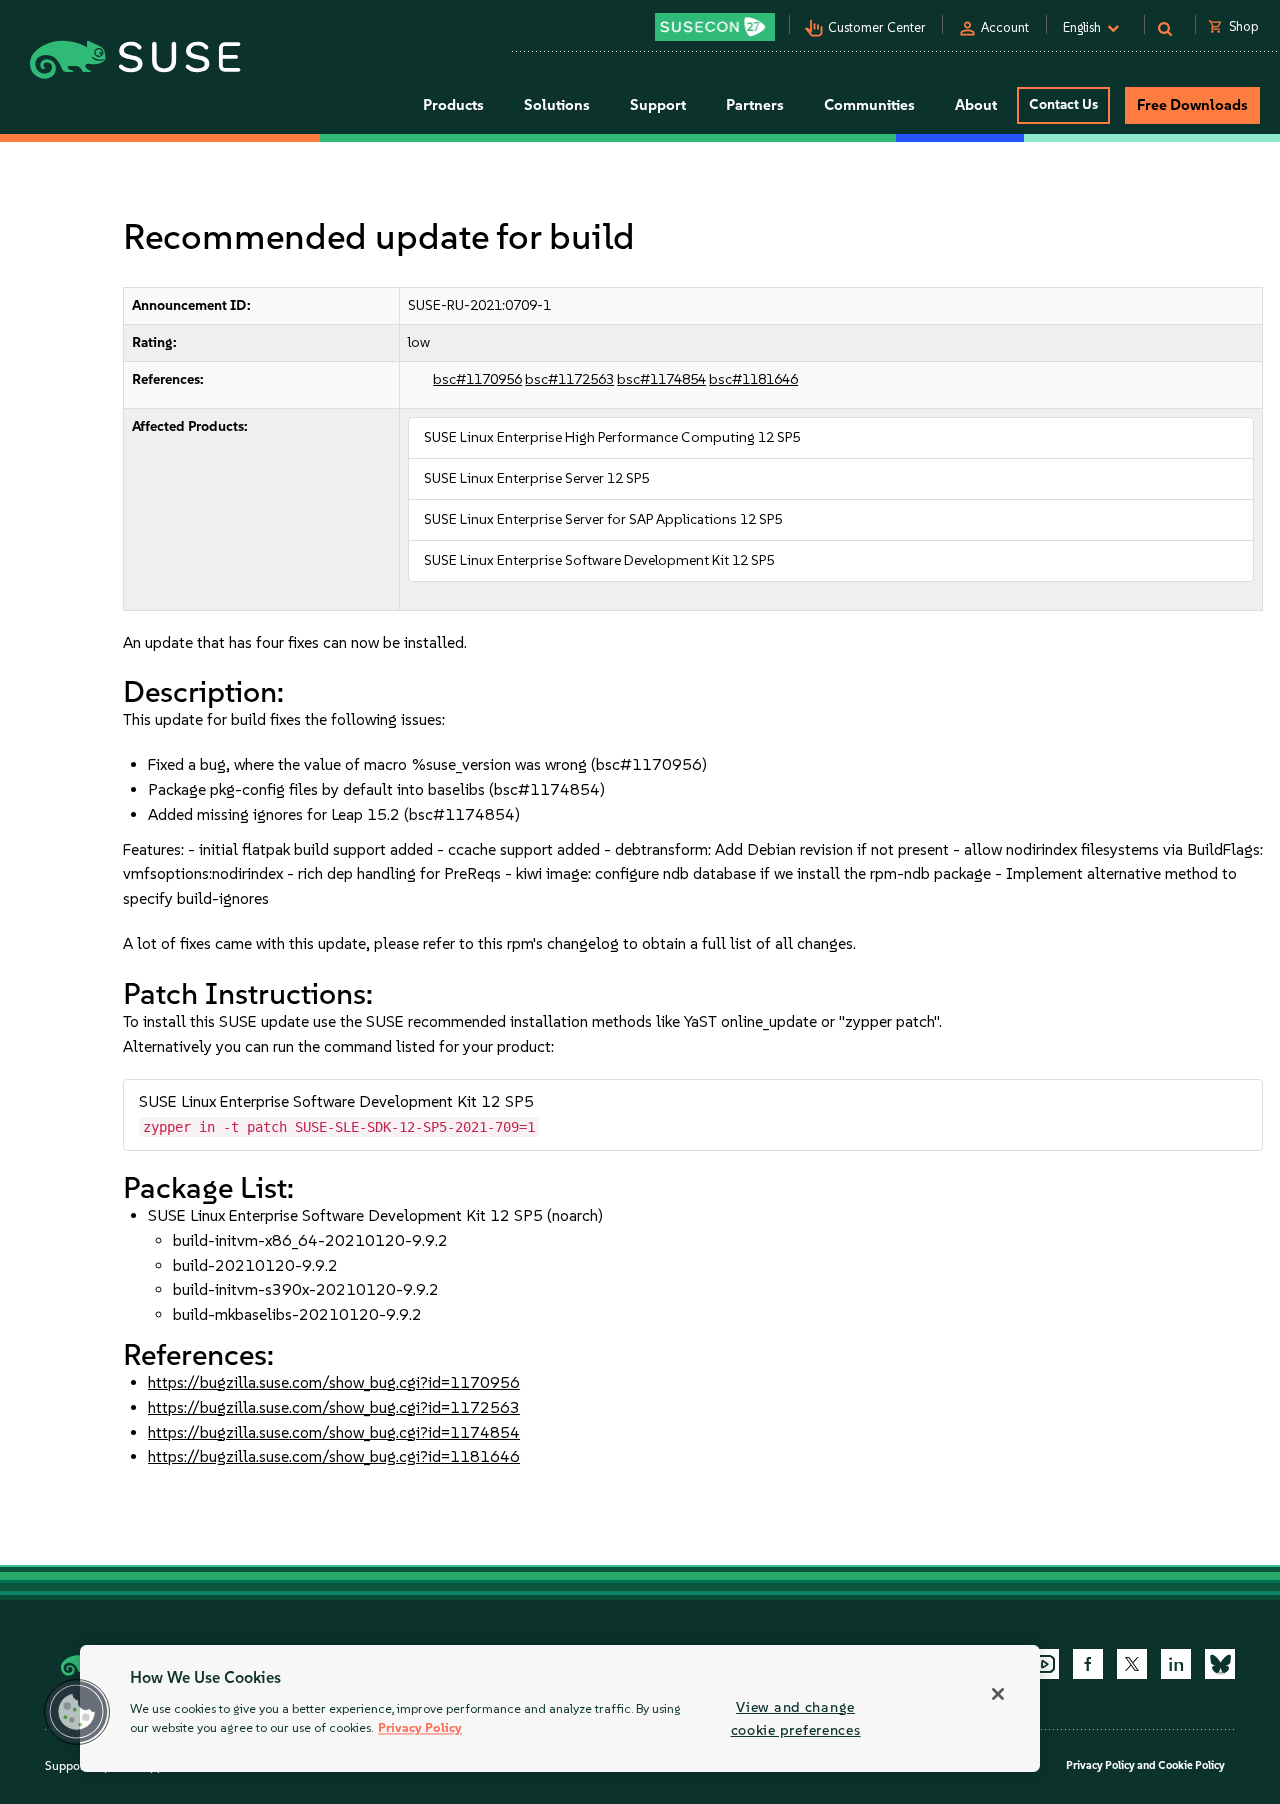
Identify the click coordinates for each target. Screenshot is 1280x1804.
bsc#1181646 (753, 379)
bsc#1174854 (661, 379)
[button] (77, 1712)
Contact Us (1063, 104)
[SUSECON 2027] (715, 27)
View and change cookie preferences (796, 1718)
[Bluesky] (1220, 1664)
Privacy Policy (1100, 1765)
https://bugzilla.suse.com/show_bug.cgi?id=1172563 (334, 1407)
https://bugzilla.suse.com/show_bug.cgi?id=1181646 (334, 1456)
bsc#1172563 (569, 379)
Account (1005, 27)
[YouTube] (1044, 1664)
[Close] (998, 1694)
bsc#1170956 (477, 379)
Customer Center (877, 27)
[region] (560, 1708)
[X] (1132, 1664)
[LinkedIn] (1176, 1664)
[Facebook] (1088, 1664)
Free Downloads (1192, 105)
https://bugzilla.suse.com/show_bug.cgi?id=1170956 (334, 1382)
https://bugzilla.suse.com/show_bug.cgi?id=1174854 (334, 1432)
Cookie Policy (1191, 1765)
